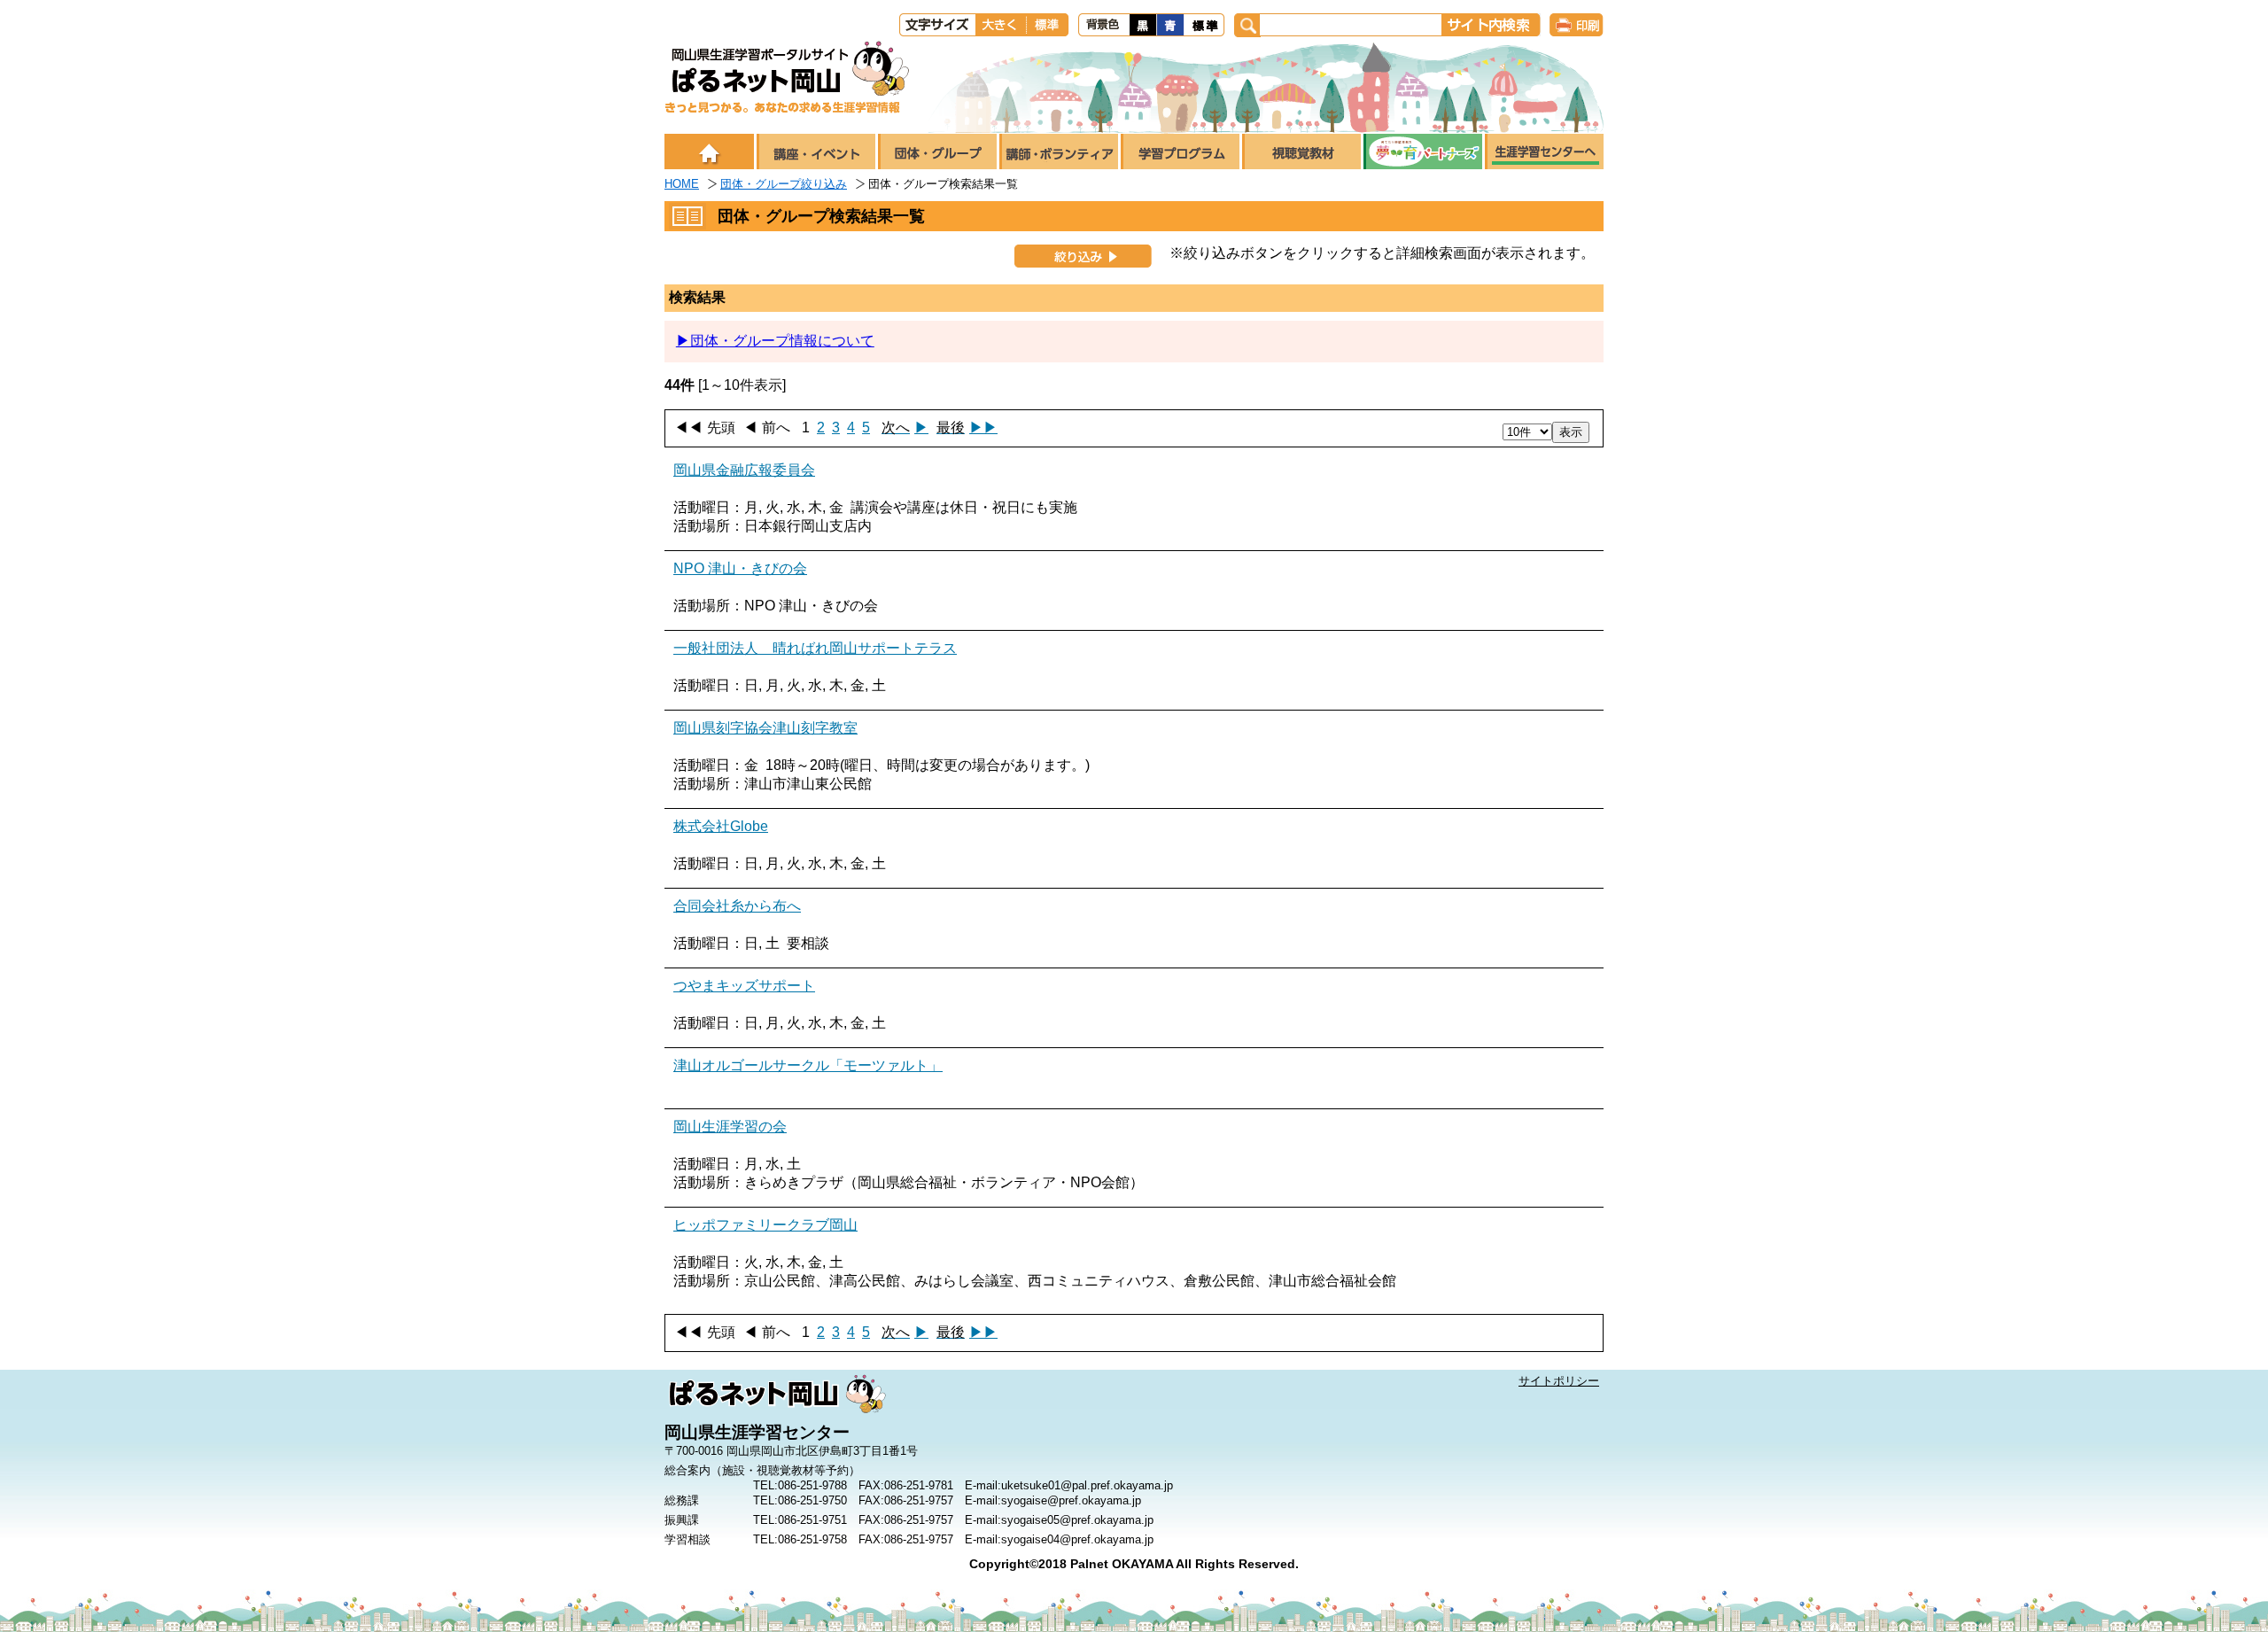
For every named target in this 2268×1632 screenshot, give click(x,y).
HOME (682, 184)
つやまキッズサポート (744, 986)
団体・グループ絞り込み (784, 184)
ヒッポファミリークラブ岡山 (765, 1225)
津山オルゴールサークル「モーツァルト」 (808, 1065)
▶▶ (967, 427)
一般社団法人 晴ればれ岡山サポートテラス (815, 648)
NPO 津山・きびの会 (740, 568)
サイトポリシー (1559, 1381)
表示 (1571, 432)
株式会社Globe (721, 826)
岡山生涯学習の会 (730, 1127)
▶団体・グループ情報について (775, 341)
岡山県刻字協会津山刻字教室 (765, 728)
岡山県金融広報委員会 (744, 470)
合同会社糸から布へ (737, 906)
